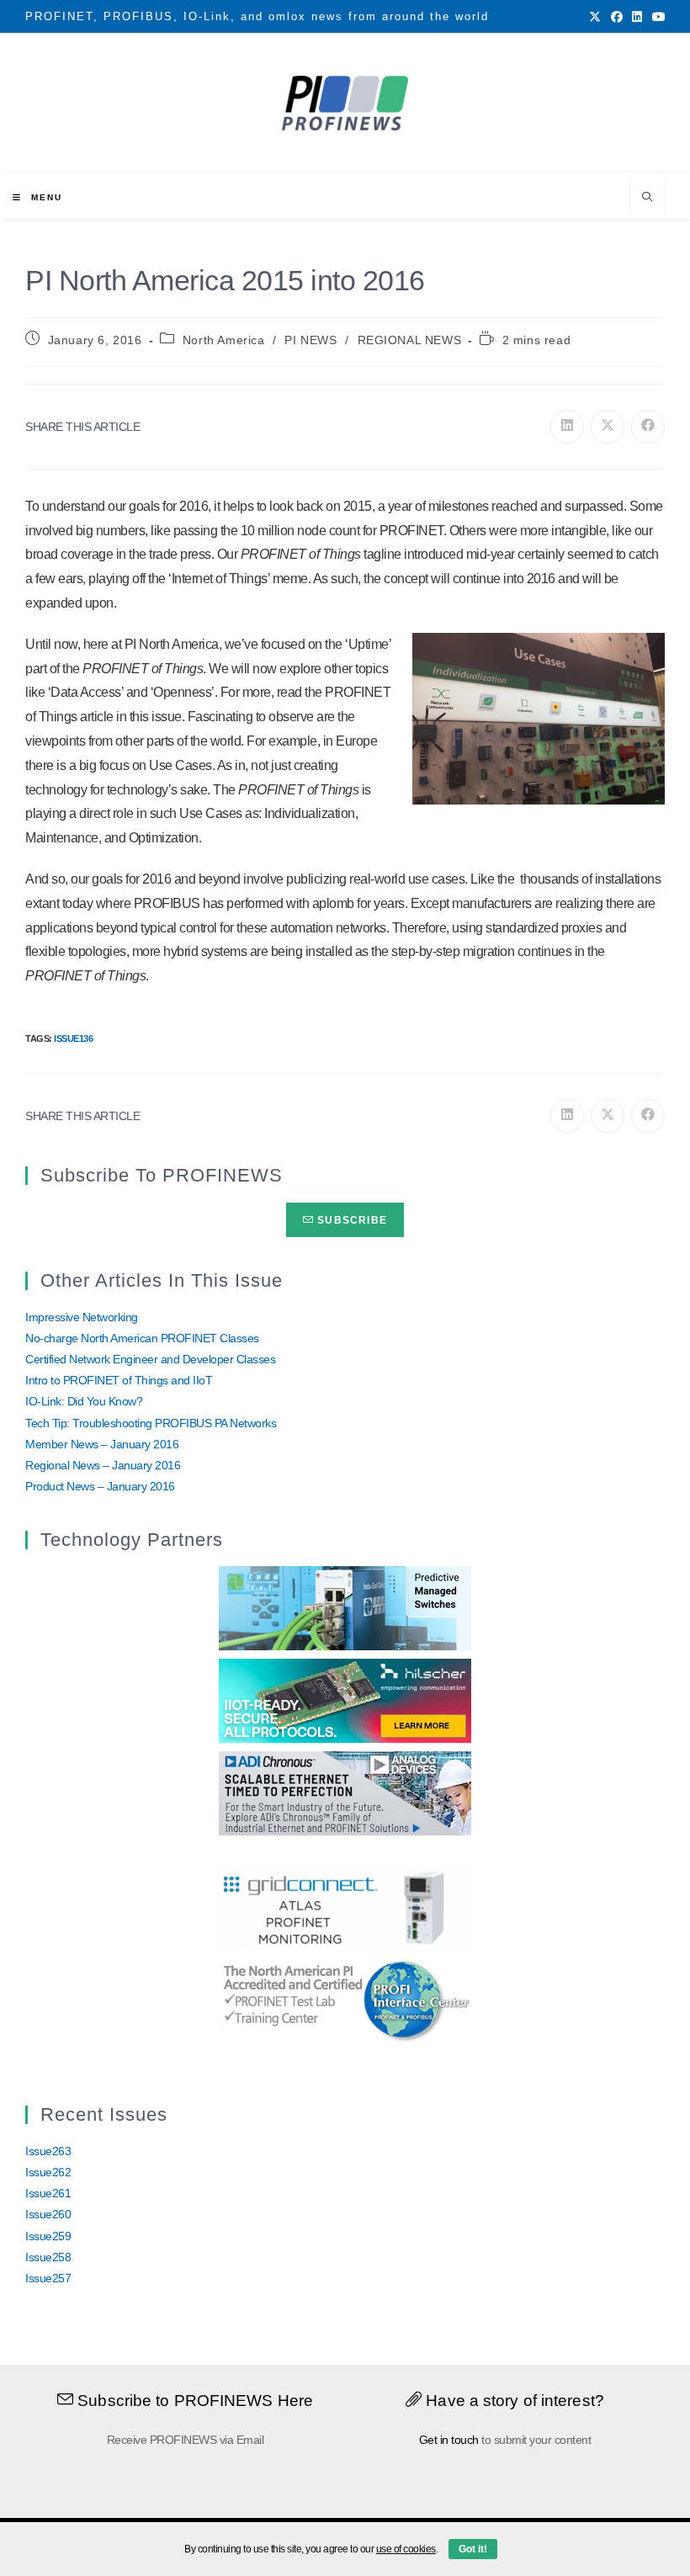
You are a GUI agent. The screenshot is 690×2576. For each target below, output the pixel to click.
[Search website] (647, 199)
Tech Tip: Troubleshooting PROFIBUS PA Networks (151, 1423)
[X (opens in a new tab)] (595, 17)
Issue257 (48, 2278)
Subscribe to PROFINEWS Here (193, 2401)
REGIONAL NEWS (410, 340)
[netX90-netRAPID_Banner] (345, 1700)
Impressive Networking (82, 1317)
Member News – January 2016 (102, 1444)
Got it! (473, 2549)
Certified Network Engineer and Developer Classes (150, 1359)
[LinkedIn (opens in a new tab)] (637, 17)
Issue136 (73, 1038)
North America (224, 340)
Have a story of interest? (513, 2401)
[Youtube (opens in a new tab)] (656, 17)
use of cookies (406, 2549)
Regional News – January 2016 (103, 1465)
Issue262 (48, 2172)
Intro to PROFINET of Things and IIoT (119, 1380)
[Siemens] (345, 1999)
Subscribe (350, 1220)
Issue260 (48, 2214)
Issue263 (48, 2151)
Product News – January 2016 (100, 1486)
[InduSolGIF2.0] (345, 1607)
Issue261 (48, 2193)
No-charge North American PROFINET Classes (142, 1338)
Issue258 (48, 2257)
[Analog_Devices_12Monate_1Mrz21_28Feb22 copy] (345, 1793)
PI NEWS (310, 340)
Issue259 (48, 2236)
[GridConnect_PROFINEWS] (345, 1906)
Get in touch (449, 2440)
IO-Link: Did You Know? (84, 1401)
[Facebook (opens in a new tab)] (617, 17)
